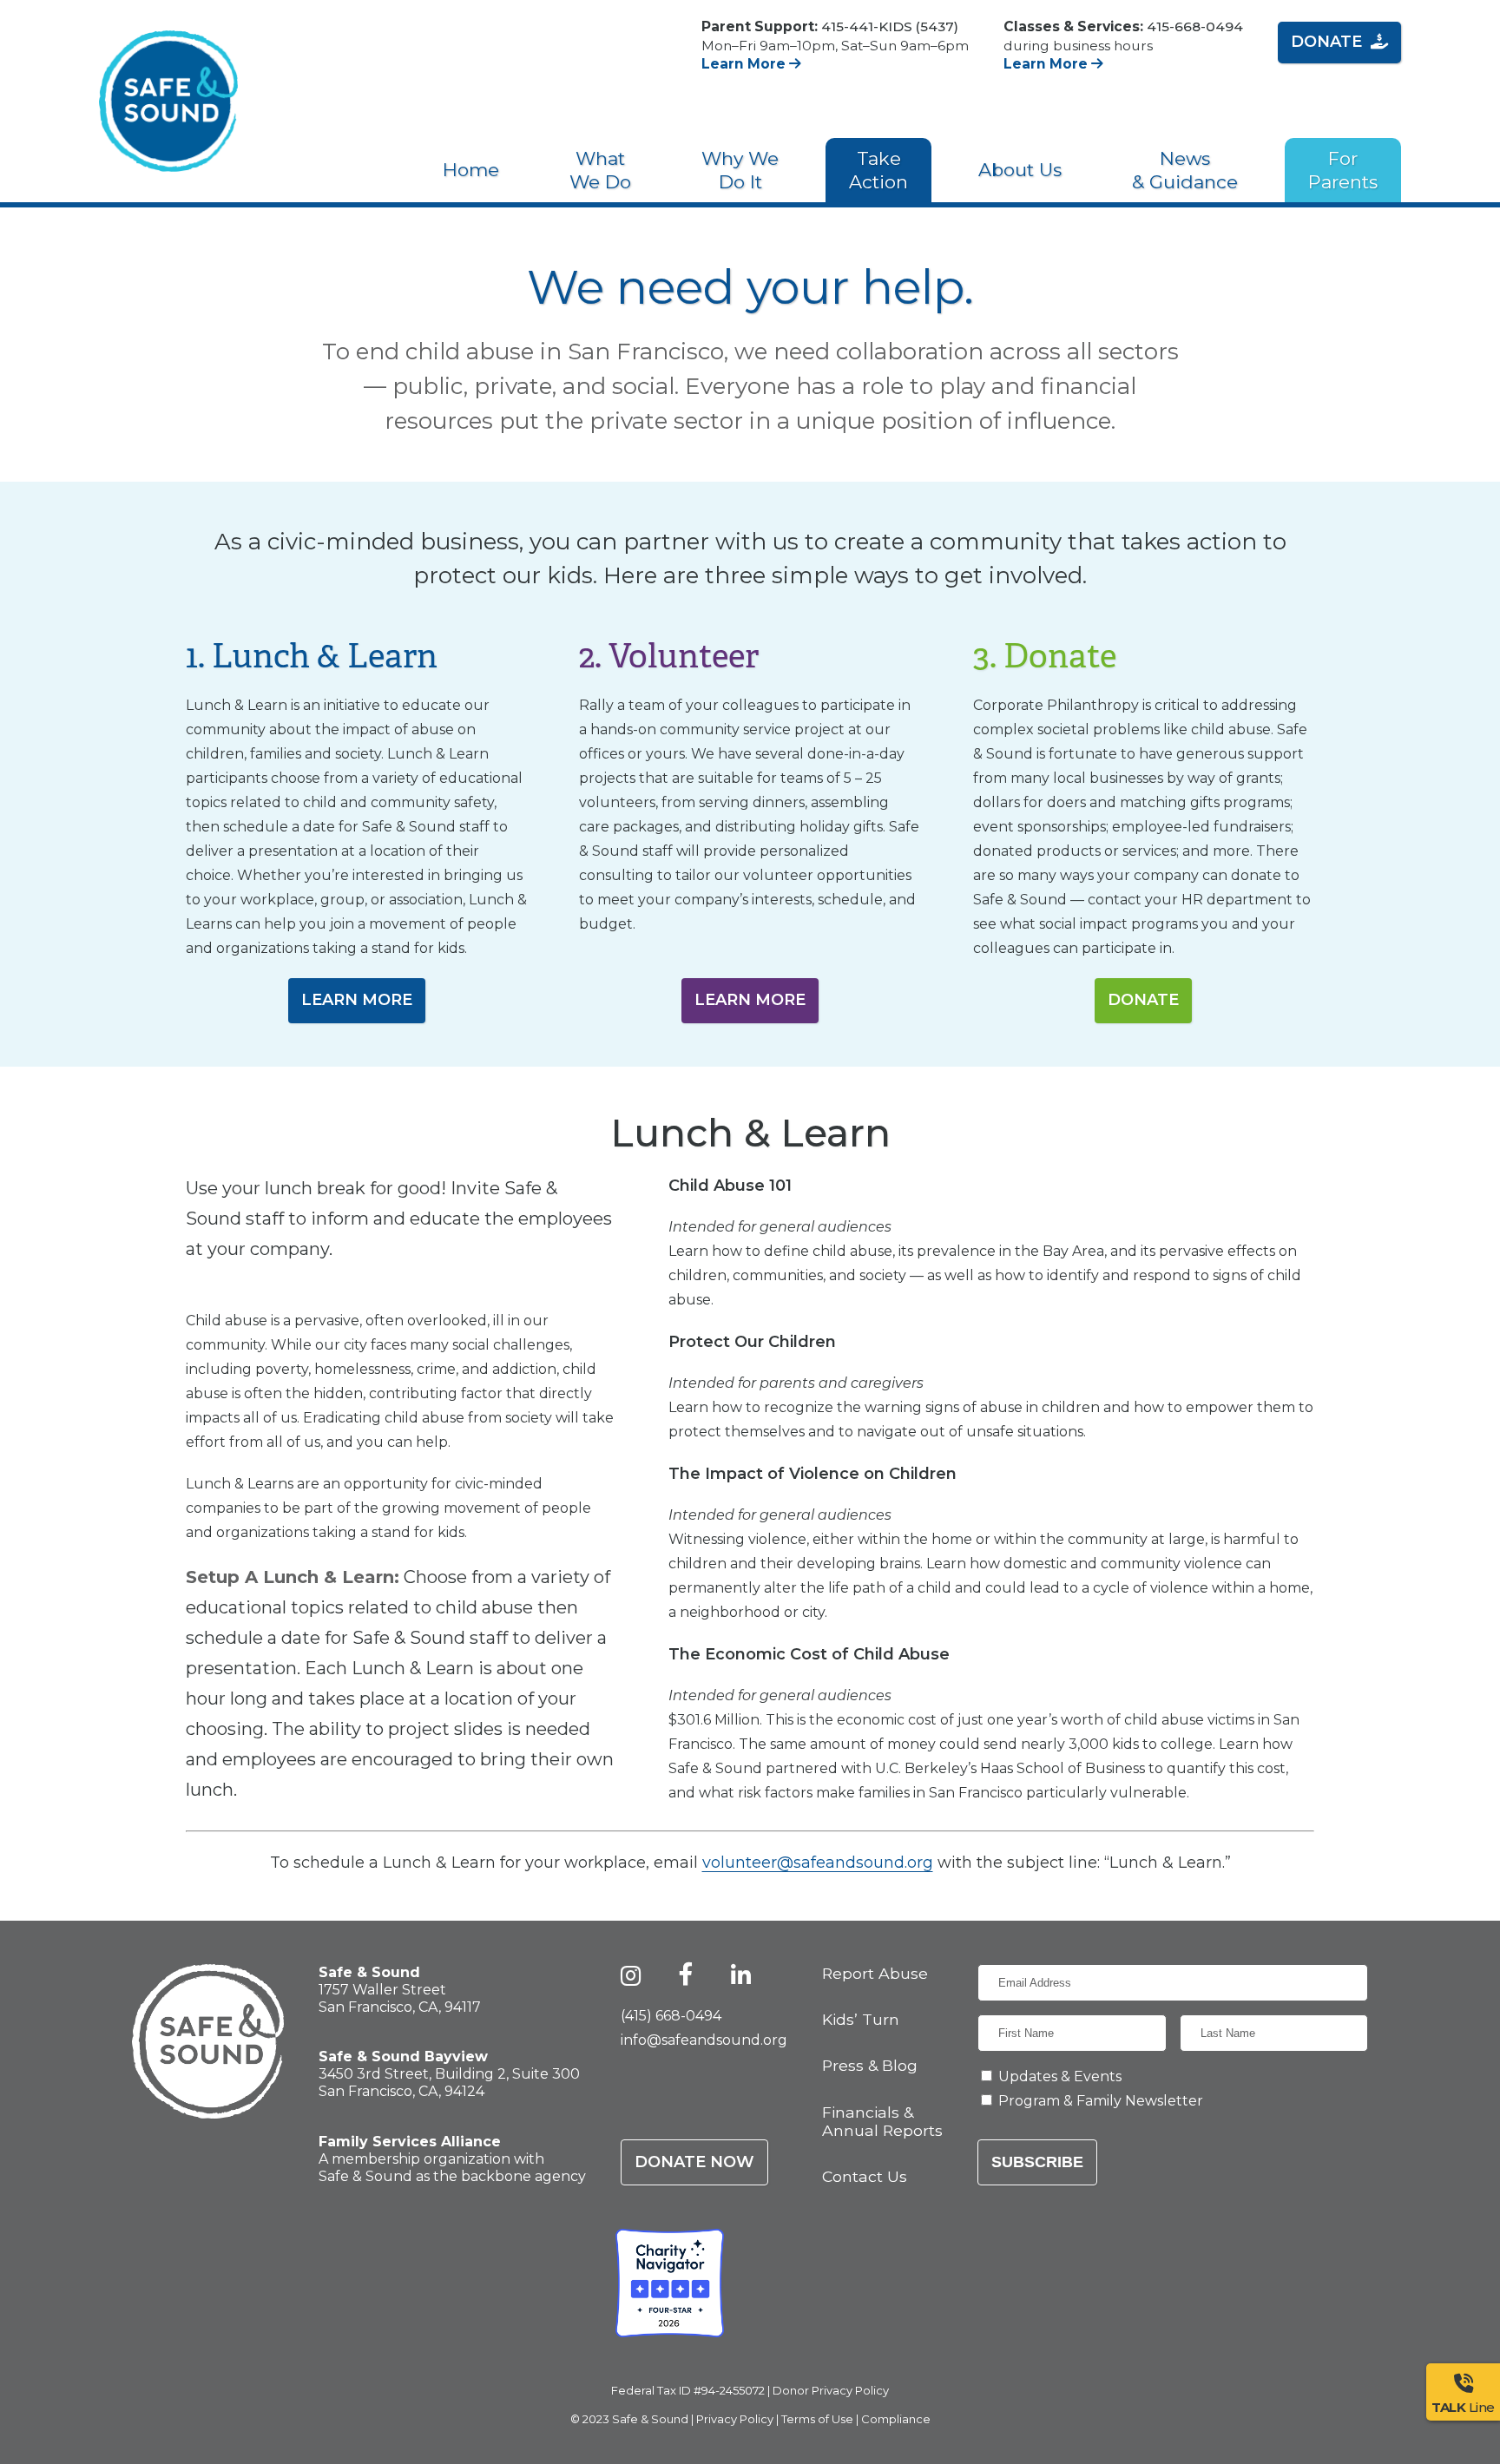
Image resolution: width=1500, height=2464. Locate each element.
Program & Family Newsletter (1101, 2101)
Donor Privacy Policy (831, 2390)
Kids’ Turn (861, 2019)
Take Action (878, 170)
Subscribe (1037, 2162)
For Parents (1343, 170)
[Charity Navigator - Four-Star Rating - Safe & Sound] (670, 2283)
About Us (1020, 170)
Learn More (745, 64)
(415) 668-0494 (671, 2016)
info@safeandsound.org (704, 2040)
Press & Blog (870, 2065)
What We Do (600, 170)
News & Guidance (1185, 170)
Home (471, 170)
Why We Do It (740, 170)
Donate (1326, 42)
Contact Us (865, 2176)
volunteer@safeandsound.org (818, 1863)
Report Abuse (875, 1973)
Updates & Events (1060, 2076)
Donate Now (694, 2162)
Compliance (896, 2419)
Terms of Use (817, 2419)
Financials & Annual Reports (882, 2121)
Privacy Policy (735, 2419)
